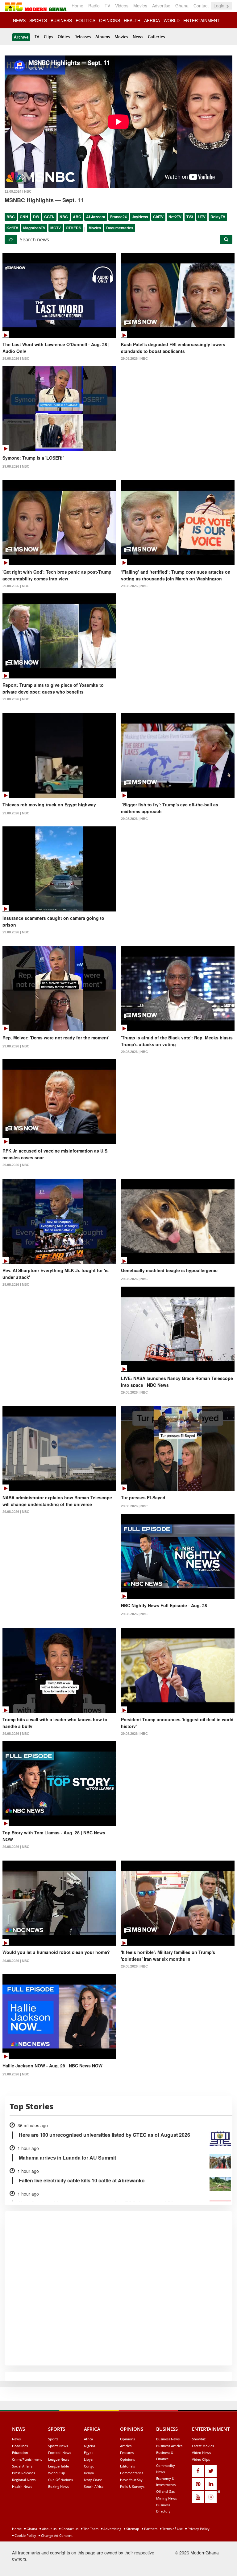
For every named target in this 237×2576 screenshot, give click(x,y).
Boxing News (58, 2486)
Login (220, 6)
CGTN (49, 217)
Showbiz (199, 2439)
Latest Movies (203, 2446)
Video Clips (201, 2459)
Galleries (156, 37)
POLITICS (85, 20)
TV (107, 6)
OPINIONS (110, 20)
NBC (64, 217)
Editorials (127, 2466)
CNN (24, 217)
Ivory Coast (93, 2480)
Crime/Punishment (27, 2459)
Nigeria (89, 2446)
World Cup (57, 2473)
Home (77, 6)
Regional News (24, 2480)
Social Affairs (22, 2466)
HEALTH (132, 20)
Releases (83, 37)
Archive (21, 37)
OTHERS (73, 228)
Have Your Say (131, 2480)
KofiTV (12, 228)
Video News (201, 2453)
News (138, 37)
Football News (60, 2453)
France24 (118, 217)
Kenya (89, 2473)
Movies (140, 6)
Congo (89, 2466)
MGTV (56, 228)
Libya (88, 2459)
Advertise (161, 6)
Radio (94, 6)
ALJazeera (96, 217)
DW (36, 217)
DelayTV (218, 217)
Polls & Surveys (132, 2486)
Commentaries (132, 2473)
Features (127, 2453)
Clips (48, 37)
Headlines (20, 2446)
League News (59, 2459)
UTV (202, 217)
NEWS (19, 20)
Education (20, 2453)
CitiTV (158, 217)
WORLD (172, 20)
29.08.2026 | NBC (16, 358)
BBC (11, 217)
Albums (103, 37)
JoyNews (140, 217)
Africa (88, 2439)
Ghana (182, 6)
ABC (77, 217)
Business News (168, 2439)
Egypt (88, 2453)
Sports (53, 2439)
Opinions (127, 2439)
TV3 (190, 217)
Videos (122, 6)
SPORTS (38, 20)
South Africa (94, 2486)
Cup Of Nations (60, 2480)
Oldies (64, 37)
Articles (126, 2446)
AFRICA (152, 20)
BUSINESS (61, 20)
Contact (201, 6)
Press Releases (23, 2473)
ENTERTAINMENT (202, 20)
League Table (58, 2466)
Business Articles (169, 2446)
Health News (22, 2486)
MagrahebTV (34, 228)
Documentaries (120, 228)
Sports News (58, 2446)
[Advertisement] (116, 2532)
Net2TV (175, 217)
